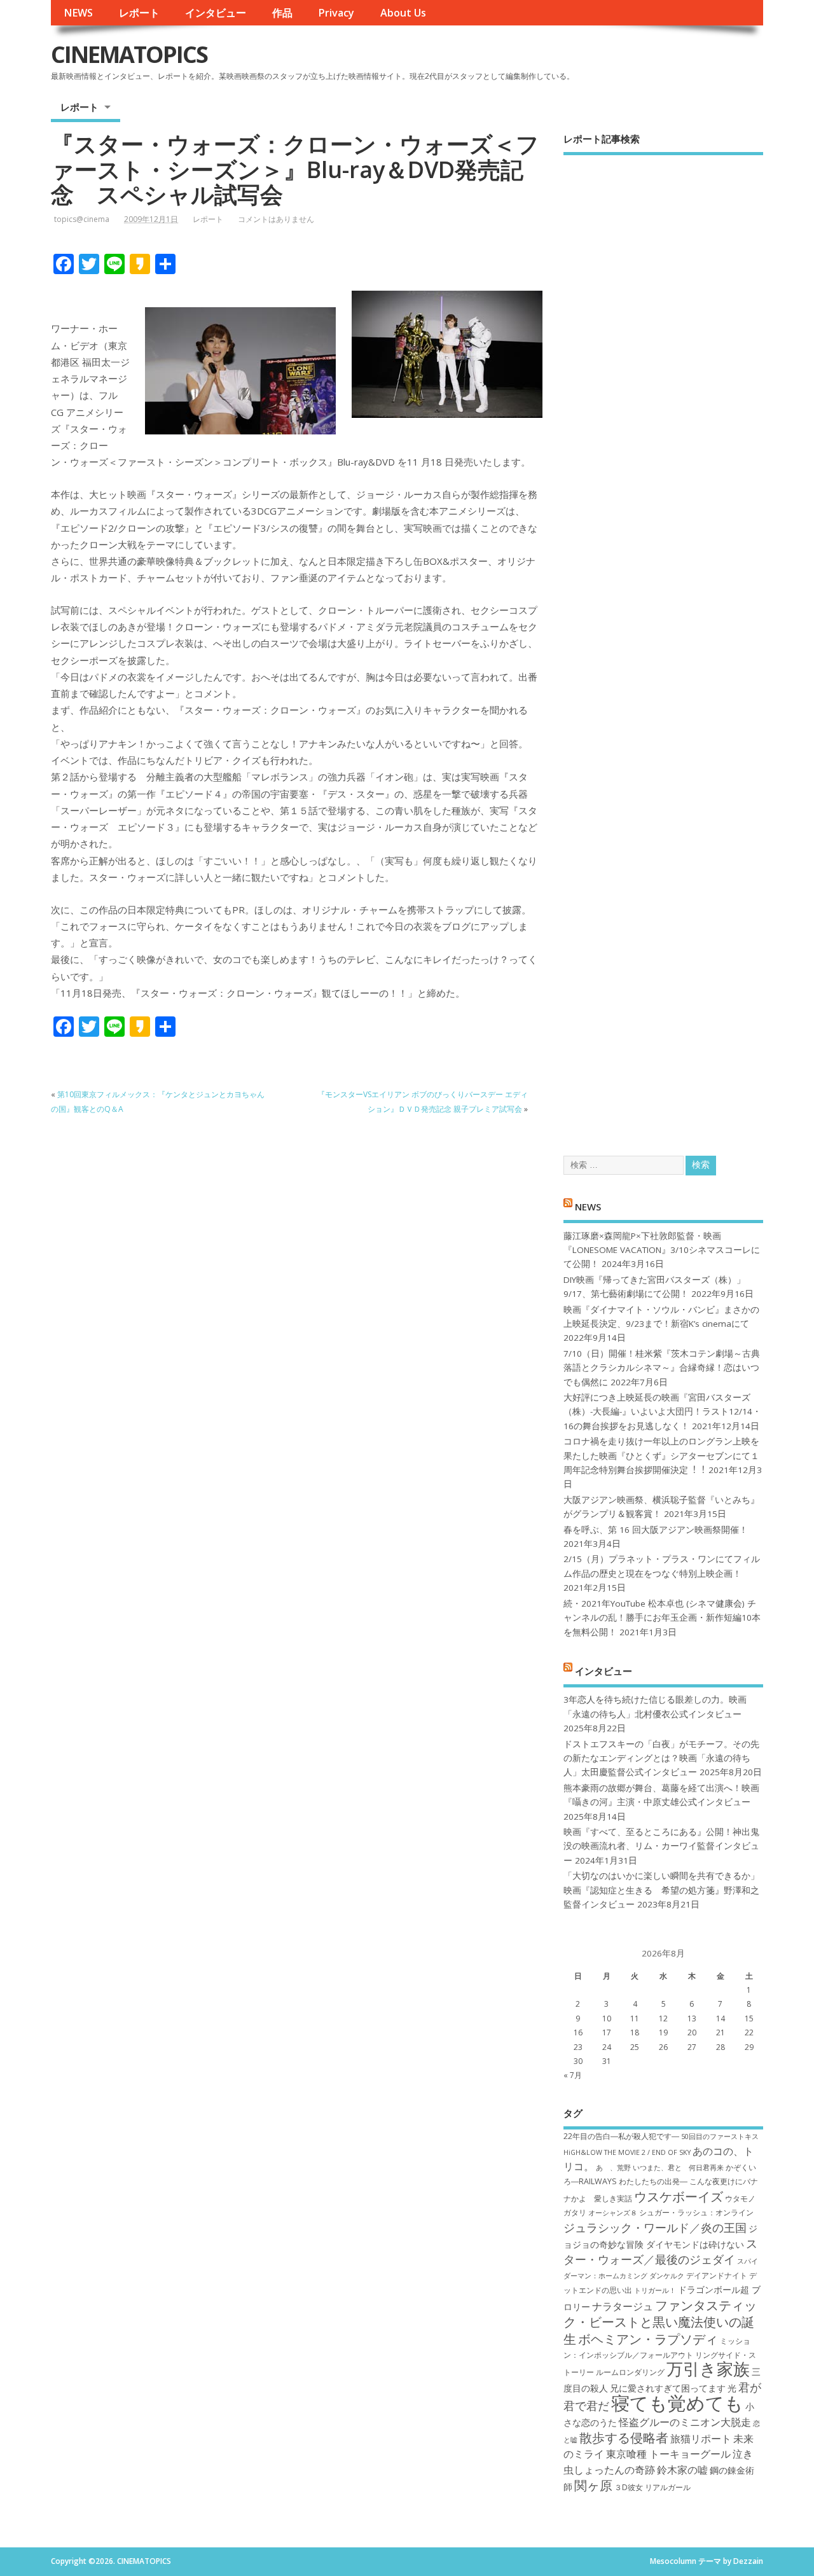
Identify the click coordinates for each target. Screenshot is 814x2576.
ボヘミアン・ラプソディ (648, 2339)
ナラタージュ (623, 2306)
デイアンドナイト (717, 2275)
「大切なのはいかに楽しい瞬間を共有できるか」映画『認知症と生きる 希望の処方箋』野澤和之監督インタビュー (661, 1890)
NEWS (78, 13)
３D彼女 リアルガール (652, 2487)
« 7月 (573, 2075)
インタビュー (216, 13)
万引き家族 (708, 2369)
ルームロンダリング (630, 2372)
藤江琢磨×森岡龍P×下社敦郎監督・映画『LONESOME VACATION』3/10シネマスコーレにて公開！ (662, 1250)
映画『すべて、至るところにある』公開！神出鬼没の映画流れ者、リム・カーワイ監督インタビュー (661, 1846)
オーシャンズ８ (613, 2213)
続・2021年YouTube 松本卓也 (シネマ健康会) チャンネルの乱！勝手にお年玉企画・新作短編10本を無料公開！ (662, 1618)
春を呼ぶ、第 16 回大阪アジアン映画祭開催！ (656, 1530)
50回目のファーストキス (720, 2136)
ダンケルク (667, 2276)
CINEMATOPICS (129, 54)
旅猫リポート (701, 2439)
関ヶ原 (593, 2485)
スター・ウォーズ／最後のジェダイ (660, 2251)
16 (578, 2032)
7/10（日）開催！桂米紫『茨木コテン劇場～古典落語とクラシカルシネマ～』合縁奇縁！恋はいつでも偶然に (662, 1368)
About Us (403, 13)
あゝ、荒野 (613, 2168)
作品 (282, 13)
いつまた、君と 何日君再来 (678, 2168)
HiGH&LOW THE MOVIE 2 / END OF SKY (627, 2152)
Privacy (336, 13)
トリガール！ (655, 2290)
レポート (139, 13)
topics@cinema (82, 219)
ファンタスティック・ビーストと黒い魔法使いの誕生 (660, 2322)
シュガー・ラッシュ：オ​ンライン (696, 2212)
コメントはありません (276, 219)
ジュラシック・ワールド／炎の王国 (655, 2227)
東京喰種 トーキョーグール (668, 2454)
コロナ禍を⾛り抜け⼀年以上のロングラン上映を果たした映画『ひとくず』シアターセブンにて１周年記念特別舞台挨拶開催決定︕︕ (661, 1456)
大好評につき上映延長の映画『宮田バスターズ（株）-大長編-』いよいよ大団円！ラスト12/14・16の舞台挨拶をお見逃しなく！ (662, 1412)
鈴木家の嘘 (682, 2470)
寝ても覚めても (677, 2403)
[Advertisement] (663, 644)
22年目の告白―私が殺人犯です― (621, 2136)
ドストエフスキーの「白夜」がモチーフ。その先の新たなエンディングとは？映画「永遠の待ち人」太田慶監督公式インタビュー (661, 1758)
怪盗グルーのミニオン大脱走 (685, 2422)
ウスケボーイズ (679, 2196)
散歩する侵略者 (624, 2437)
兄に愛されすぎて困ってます (668, 2388)
